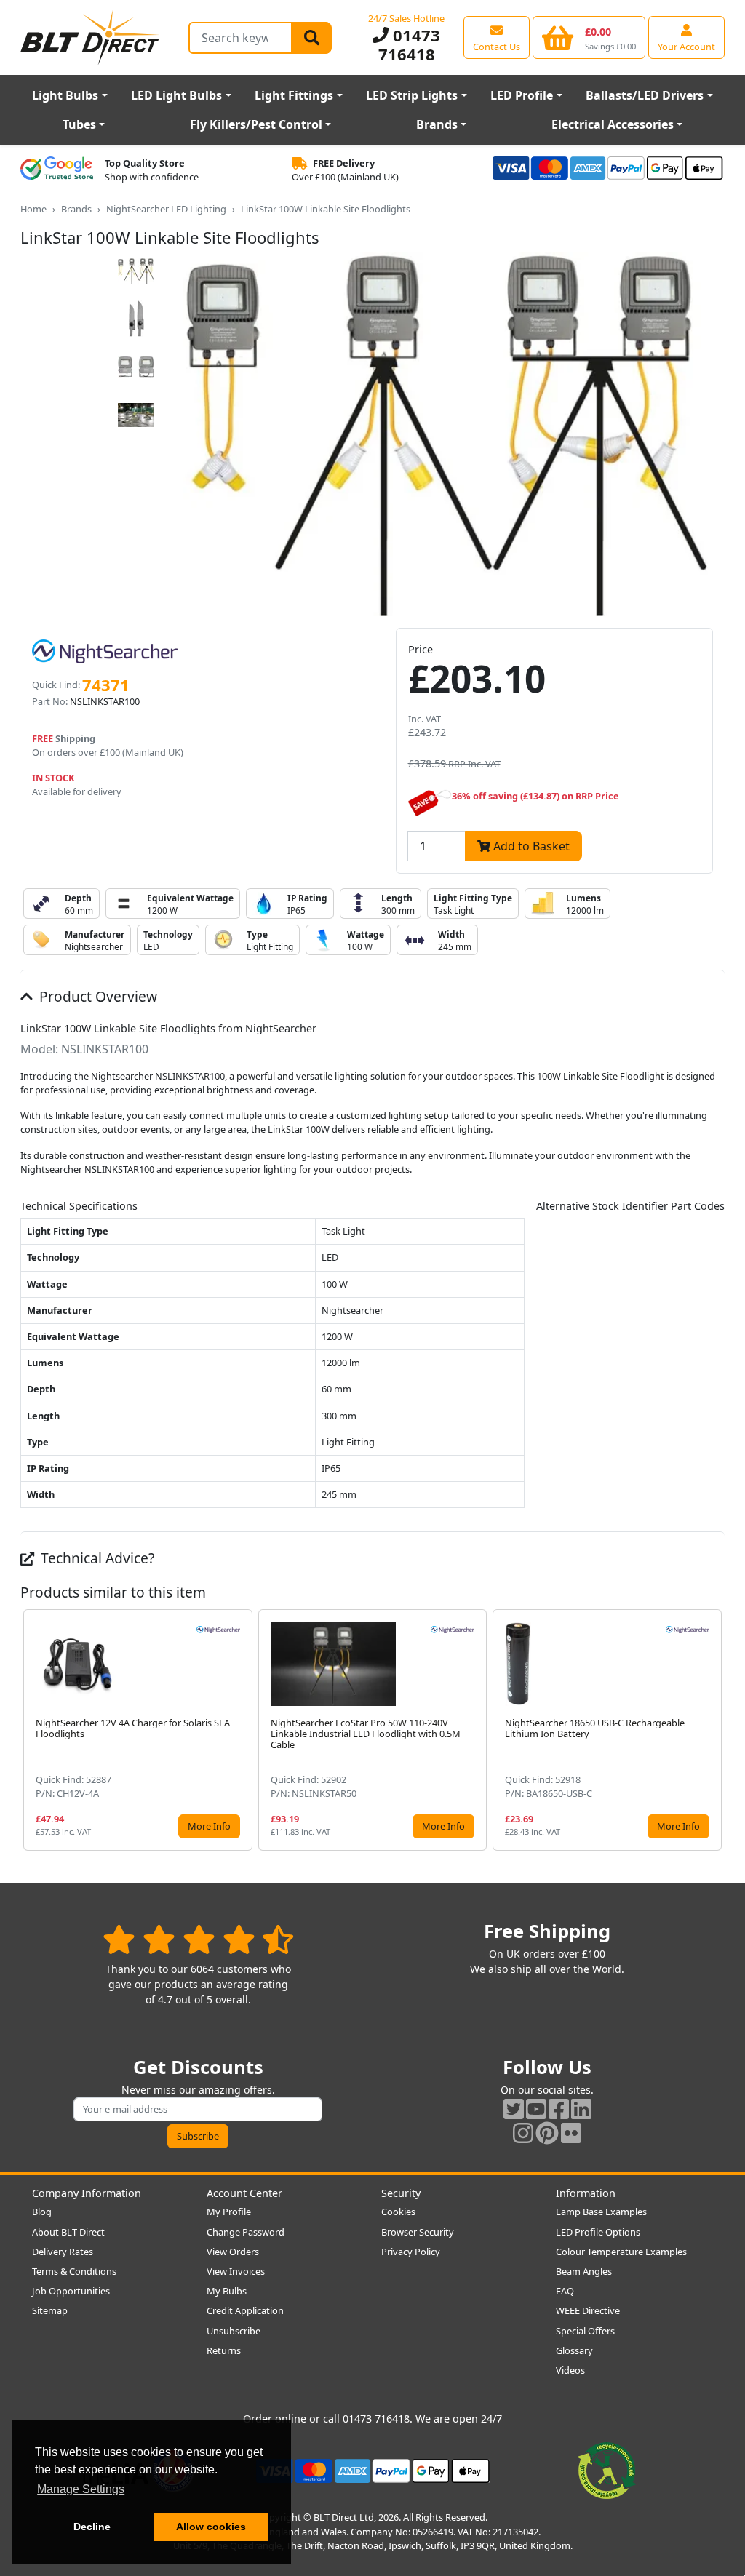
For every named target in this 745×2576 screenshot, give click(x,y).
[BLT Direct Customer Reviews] (198, 1939)
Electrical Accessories (613, 124)
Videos (570, 2370)
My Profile (229, 2212)
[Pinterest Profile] (547, 2133)
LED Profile (522, 95)
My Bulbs (227, 2291)
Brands (437, 124)
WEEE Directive (588, 2310)
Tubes (79, 124)
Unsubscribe (234, 2331)
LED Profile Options (598, 2232)
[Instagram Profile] (523, 2133)
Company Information (87, 2193)
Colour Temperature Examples (621, 2252)
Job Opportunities (71, 2291)
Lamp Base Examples (601, 2212)
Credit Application (245, 2310)
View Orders (233, 2252)
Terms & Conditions (74, 2271)
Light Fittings (294, 95)
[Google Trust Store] (57, 170)
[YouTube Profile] (536, 2109)
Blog (42, 2212)
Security (401, 2193)
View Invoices (236, 2271)
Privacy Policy (411, 2252)
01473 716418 (409, 44)
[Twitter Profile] (514, 2109)
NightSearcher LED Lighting (166, 209)
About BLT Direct (68, 2232)
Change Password (246, 2232)
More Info (209, 1826)
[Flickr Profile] (571, 2133)
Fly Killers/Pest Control (256, 124)
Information (586, 2193)
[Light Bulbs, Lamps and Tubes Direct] (90, 37)
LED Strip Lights (412, 95)
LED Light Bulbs (176, 95)
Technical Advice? (96, 1558)
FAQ (565, 2291)
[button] (713, 1730)
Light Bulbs (65, 95)
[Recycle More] (607, 2470)
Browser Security (418, 2232)
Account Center (244, 2193)
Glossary (574, 2350)
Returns (224, 2350)
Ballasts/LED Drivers (645, 95)
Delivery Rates (63, 2252)
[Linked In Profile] (581, 2109)
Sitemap (50, 2310)
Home (33, 209)
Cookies (398, 2212)
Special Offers (585, 2331)
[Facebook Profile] (559, 2109)
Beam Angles (584, 2271)
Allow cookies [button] (211, 2527)
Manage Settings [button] (81, 2489)
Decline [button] (92, 2527)
